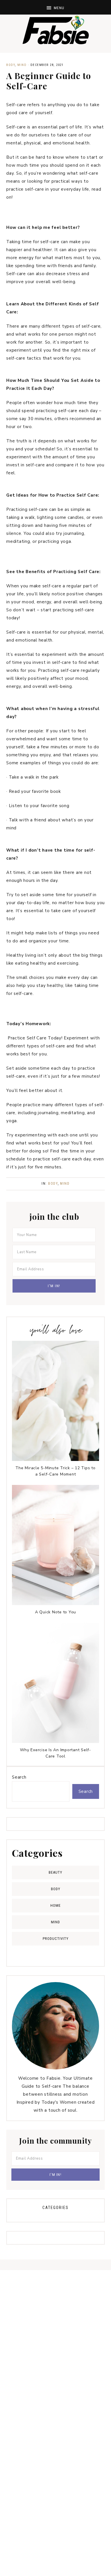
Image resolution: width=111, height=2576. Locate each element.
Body (11, 65)
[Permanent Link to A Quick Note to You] (55, 1604)
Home (55, 1905)
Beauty (55, 1872)
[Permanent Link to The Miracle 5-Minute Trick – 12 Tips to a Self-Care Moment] (55, 1460)
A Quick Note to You (55, 1612)
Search (19, 1777)
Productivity (56, 1939)
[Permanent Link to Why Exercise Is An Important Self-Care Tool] (55, 1741)
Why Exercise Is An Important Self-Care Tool (55, 1753)
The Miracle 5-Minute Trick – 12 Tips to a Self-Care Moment (55, 1471)
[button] (55, 7)
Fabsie (55, 30)
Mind (22, 65)
